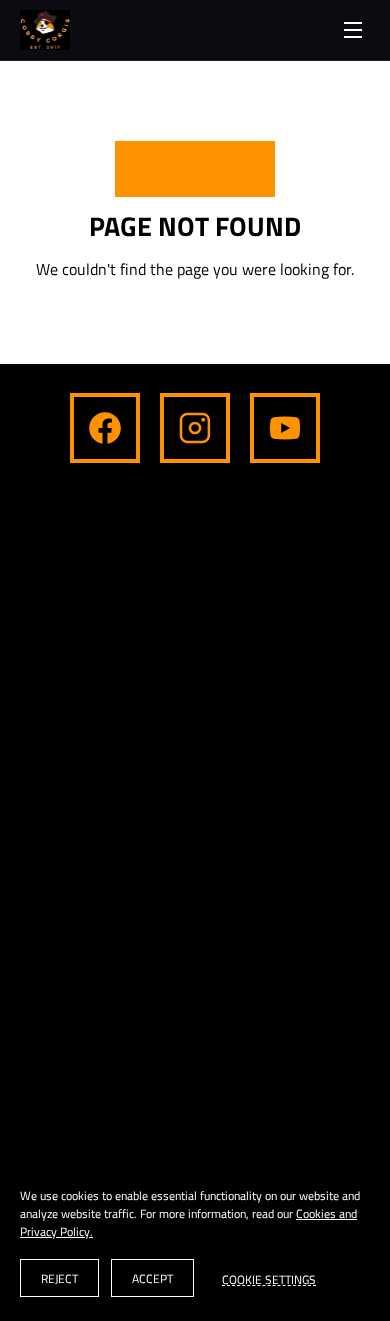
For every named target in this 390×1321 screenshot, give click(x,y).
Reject (59, 1278)
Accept (152, 1278)
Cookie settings (269, 1278)
